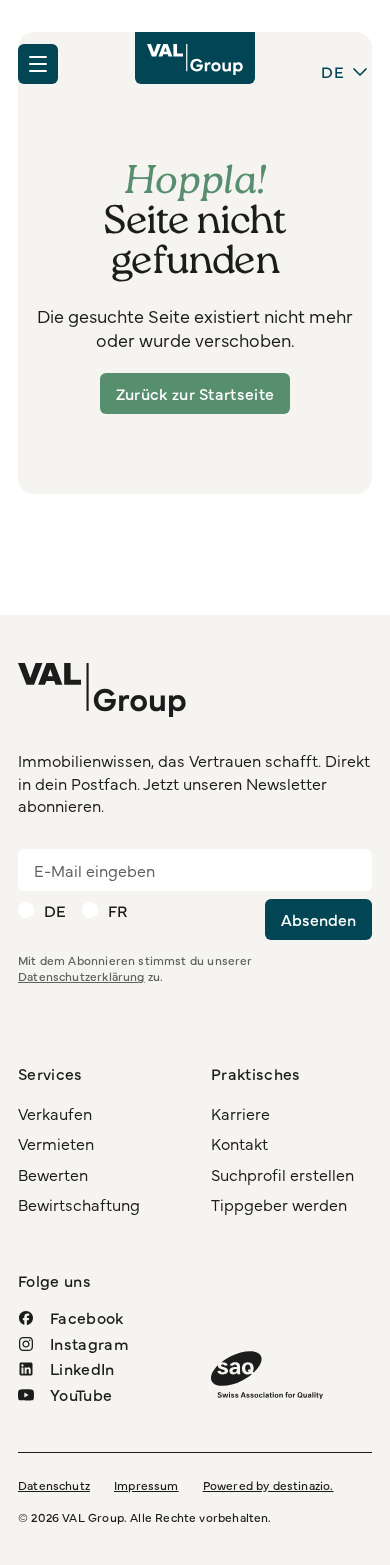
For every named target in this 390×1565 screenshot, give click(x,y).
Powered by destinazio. (268, 1485)
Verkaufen (55, 1113)
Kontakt (239, 1143)
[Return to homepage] (195, 58)
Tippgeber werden (279, 1204)
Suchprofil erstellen (282, 1174)
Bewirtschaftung (79, 1204)
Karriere (240, 1113)
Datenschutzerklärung (81, 976)
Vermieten (56, 1143)
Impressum (146, 1485)
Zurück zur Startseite (195, 393)
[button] (38, 64)
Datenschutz (54, 1485)
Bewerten (53, 1174)
